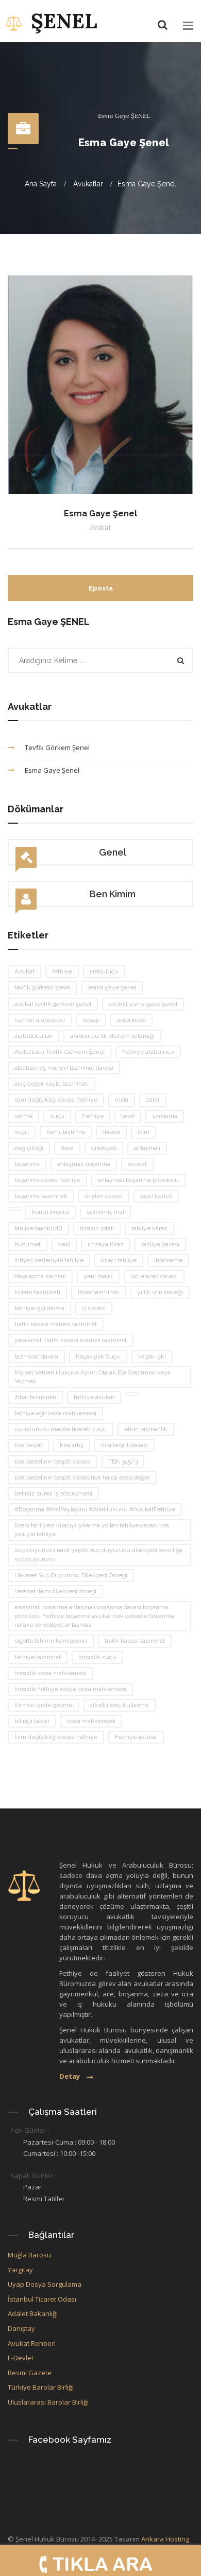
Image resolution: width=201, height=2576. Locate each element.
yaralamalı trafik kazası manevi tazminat (71, 1340)
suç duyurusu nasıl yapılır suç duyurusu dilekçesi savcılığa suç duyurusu (98, 1554)
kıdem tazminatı (37, 1292)
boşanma (27, 1164)
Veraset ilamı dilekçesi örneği (55, 1591)
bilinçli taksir (32, 1721)
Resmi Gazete (30, 2373)
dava (67, 1148)
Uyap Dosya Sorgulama (45, 2284)
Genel (113, 852)
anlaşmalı (147, 1148)
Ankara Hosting (165, 2539)
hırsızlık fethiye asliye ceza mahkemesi (70, 1689)
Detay (70, 2076)
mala (122, 1100)
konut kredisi (51, 1212)
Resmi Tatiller (44, 2199)
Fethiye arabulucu (148, 1052)
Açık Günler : (30, 2130)
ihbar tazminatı (99, 1292)
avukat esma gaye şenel (143, 1004)
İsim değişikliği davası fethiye (56, 1737)
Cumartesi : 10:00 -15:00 (59, 2153)
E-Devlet (21, 2358)
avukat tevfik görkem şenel (53, 1004)
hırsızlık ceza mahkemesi (51, 1673)
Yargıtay (20, 2270)
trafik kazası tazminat (135, 1641)
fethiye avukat (94, 1397)
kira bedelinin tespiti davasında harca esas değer (82, 1477)
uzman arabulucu (40, 1020)
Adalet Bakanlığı (33, 2313)
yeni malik (98, 1276)
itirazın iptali (97, 1228)
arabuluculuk (33, 1036)
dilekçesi (104, 1148)
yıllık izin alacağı (160, 1292)
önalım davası (104, 1196)
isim (144, 1132)
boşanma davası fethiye (47, 1180)
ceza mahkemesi (91, 1721)
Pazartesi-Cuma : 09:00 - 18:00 (69, 2142)
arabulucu (104, 971)
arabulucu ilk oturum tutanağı (112, 1036)
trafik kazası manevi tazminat (56, 1324)
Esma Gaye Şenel (147, 184)
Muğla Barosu (29, 2255)
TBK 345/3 (123, 1461)
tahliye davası (160, 1244)
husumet (28, 1244)
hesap (91, 1020)
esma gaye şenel (112, 987)
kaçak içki (152, 1356)
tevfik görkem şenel (43, 987)
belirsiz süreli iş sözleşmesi (53, 1493)
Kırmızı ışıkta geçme (43, 1705)
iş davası (94, 1308)
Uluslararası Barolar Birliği (49, 2402)
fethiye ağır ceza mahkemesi (55, 1413)
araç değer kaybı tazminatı (52, 1084)
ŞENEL (64, 21)
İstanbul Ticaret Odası (42, 2299)
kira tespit (28, 1445)
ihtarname (168, 1260)
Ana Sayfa (41, 184)
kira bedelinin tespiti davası (53, 1461)
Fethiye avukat (136, 1737)
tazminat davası (36, 1356)
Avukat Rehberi (32, 2343)
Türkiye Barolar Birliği (41, 2387)
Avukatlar (88, 184)
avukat (137, 1164)
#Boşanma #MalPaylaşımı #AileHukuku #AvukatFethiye (95, 1509)
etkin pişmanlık (146, 1429)
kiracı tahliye (119, 1260)
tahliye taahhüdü (38, 1228)
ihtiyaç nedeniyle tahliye (49, 1260)
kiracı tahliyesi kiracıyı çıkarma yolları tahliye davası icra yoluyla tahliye (92, 1530)
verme (23, 1116)
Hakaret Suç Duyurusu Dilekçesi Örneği (71, 1575)
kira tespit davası (124, 1445)
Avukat (24, 971)
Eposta (101, 588)
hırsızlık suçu (97, 1657)
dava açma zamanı (40, 1276)
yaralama (165, 1116)
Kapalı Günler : (33, 2175)
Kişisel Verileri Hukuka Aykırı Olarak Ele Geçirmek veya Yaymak (93, 1377)
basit (128, 1116)
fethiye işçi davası (39, 1308)
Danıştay (21, 2328)
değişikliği (29, 1148)
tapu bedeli (156, 1196)
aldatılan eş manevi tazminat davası (64, 1068)
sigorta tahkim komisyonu (51, 1641)
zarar (153, 1100)
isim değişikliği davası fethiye (56, 1100)
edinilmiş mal (105, 1212)
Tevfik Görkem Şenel (57, 747)
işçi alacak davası (154, 1276)
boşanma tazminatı (41, 1196)
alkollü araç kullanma (119, 1705)
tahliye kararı (149, 1228)
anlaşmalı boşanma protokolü (138, 1180)
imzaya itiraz (106, 1244)
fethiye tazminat (38, 1657)
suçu (57, 1116)
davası (111, 1132)
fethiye (62, 971)
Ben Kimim (113, 894)
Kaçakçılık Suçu (98, 1356)
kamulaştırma (66, 1132)
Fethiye (93, 1116)
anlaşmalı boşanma (84, 1164)
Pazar (32, 2187)
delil (64, 1244)
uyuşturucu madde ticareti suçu (61, 1429)
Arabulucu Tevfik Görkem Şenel (60, 1052)
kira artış (72, 1445)
